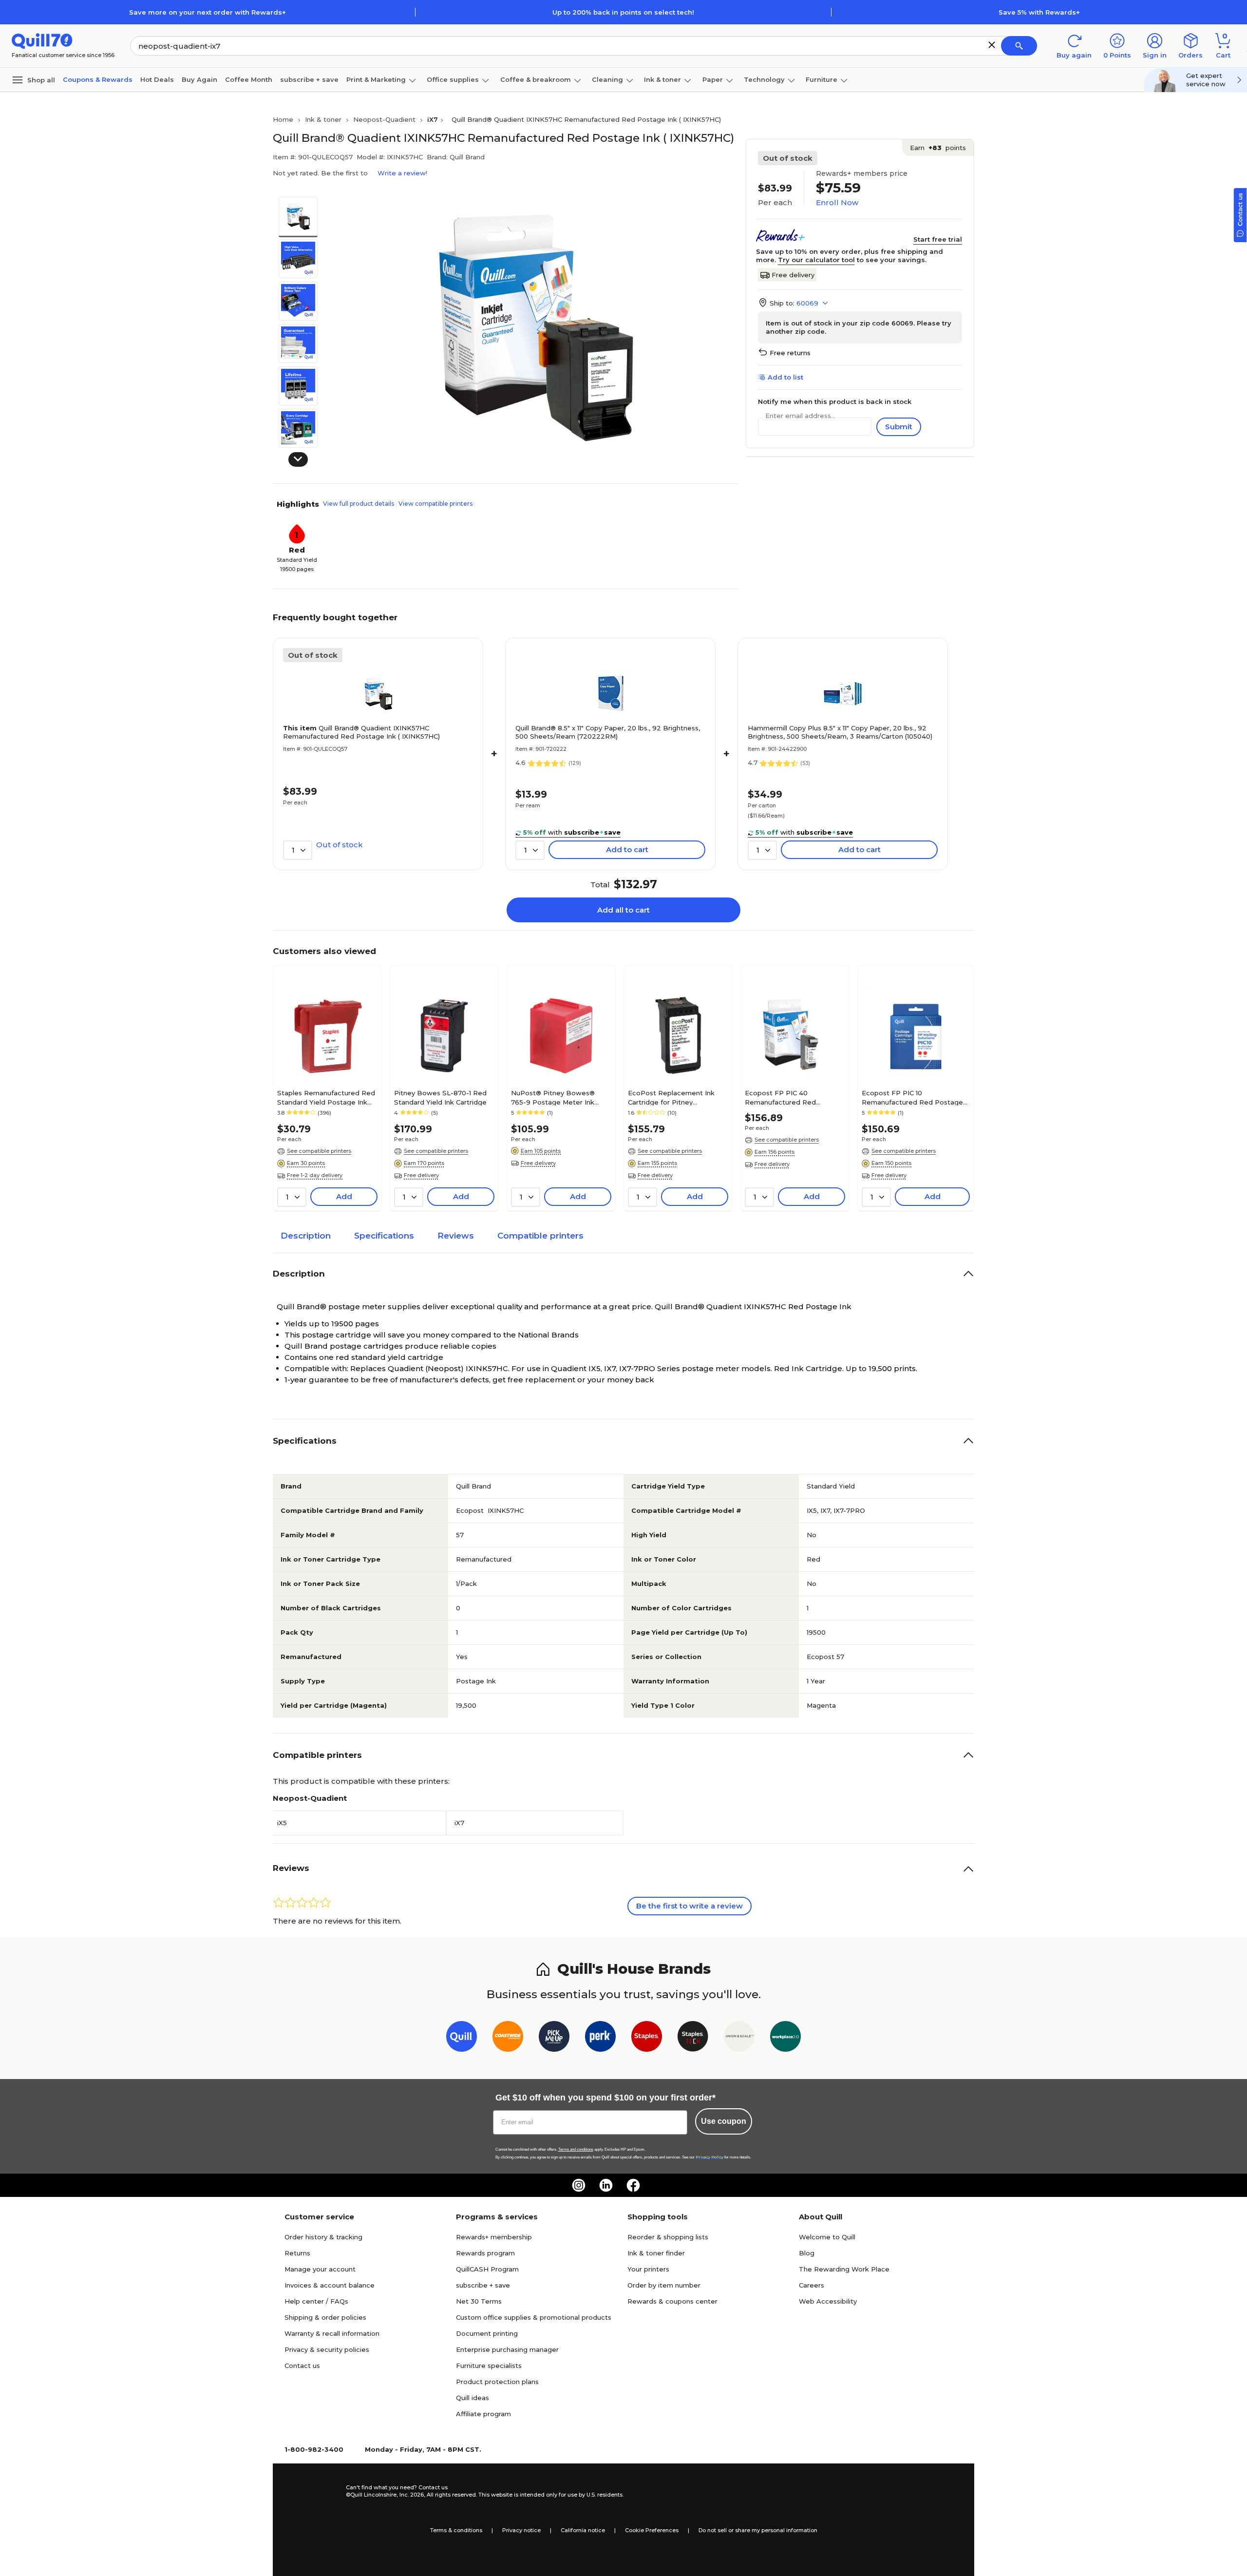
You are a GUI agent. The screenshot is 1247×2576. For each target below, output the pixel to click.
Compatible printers (540, 1236)
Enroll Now (837, 202)
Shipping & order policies (325, 2317)
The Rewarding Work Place (844, 2269)
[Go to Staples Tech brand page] (693, 2038)
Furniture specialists (489, 2366)
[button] (992, 45)
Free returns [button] (790, 353)
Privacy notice (521, 2530)
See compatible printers (319, 1151)
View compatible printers (435, 504)
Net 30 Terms (479, 2301)
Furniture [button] (822, 79)
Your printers (648, 2269)
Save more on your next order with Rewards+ (208, 12)
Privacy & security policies (327, 2349)
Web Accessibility (828, 2301)
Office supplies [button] (453, 79)
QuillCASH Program (487, 2269)
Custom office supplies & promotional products (534, 2317)
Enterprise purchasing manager (507, 2349)
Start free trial (938, 239)
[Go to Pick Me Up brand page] (554, 2038)
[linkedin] (606, 2185)
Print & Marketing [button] (376, 79)
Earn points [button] (938, 148)
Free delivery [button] (421, 1175)
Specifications (384, 1236)
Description (306, 1236)
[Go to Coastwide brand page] (508, 2038)
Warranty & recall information (332, 2333)
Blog (807, 2253)
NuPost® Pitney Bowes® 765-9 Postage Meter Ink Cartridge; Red (553, 1097)
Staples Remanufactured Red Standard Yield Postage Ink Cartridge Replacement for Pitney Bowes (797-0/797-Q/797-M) (326, 1097)
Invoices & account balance (330, 2285)
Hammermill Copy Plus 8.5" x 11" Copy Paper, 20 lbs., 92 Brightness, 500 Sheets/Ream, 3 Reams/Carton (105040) (840, 732)
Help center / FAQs (316, 2301)
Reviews (456, 1236)
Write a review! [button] (402, 173)
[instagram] (579, 2185)
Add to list (785, 377)
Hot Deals (157, 79)
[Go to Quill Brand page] (462, 2038)
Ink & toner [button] (662, 79)
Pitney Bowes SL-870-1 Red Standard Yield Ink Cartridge (440, 1097)
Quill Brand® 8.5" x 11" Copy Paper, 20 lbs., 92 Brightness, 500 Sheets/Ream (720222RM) (608, 732)
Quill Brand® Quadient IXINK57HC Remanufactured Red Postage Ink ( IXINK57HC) (361, 732)
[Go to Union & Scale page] (739, 2038)
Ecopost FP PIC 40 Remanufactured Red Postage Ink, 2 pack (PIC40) (791, 1097)
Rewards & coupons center (672, 2301)
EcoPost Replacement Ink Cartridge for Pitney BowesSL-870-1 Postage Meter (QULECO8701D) (671, 1097)
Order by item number (664, 2285)
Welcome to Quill (827, 2237)
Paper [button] (713, 79)
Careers (812, 2285)
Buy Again (199, 79)
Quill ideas (472, 2398)
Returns (297, 2253)
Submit (899, 427)
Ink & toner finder (656, 2253)
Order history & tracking (323, 2237)
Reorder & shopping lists (668, 2237)
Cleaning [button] (607, 79)
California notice (583, 2530)
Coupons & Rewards (98, 79)
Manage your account (320, 2269)
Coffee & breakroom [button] (536, 79)
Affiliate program (483, 2414)
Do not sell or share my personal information (758, 2530)
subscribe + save (309, 79)
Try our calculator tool (816, 260)
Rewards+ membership (494, 2237)
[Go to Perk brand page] (600, 2038)
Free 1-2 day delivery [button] (315, 1175)
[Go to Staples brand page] (647, 2038)
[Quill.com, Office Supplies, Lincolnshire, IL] (311, 2491)
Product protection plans (497, 2382)
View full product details (359, 504)
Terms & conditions (456, 2530)
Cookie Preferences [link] (652, 2530)
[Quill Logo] (42, 40)
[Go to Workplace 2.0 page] (785, 2038)
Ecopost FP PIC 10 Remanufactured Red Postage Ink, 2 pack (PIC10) (912, 1097)
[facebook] (633, 2185)
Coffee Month (249, 79)
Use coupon (724, 2121)
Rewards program (485, 2253)
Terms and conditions (576, 2149)
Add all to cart (623, 910)
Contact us (302, 2366)
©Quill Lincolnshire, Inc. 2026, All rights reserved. (411, 2495)
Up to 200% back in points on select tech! (623, 12)
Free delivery (793, 275)
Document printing (487, 2333)
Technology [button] (764, 79)
